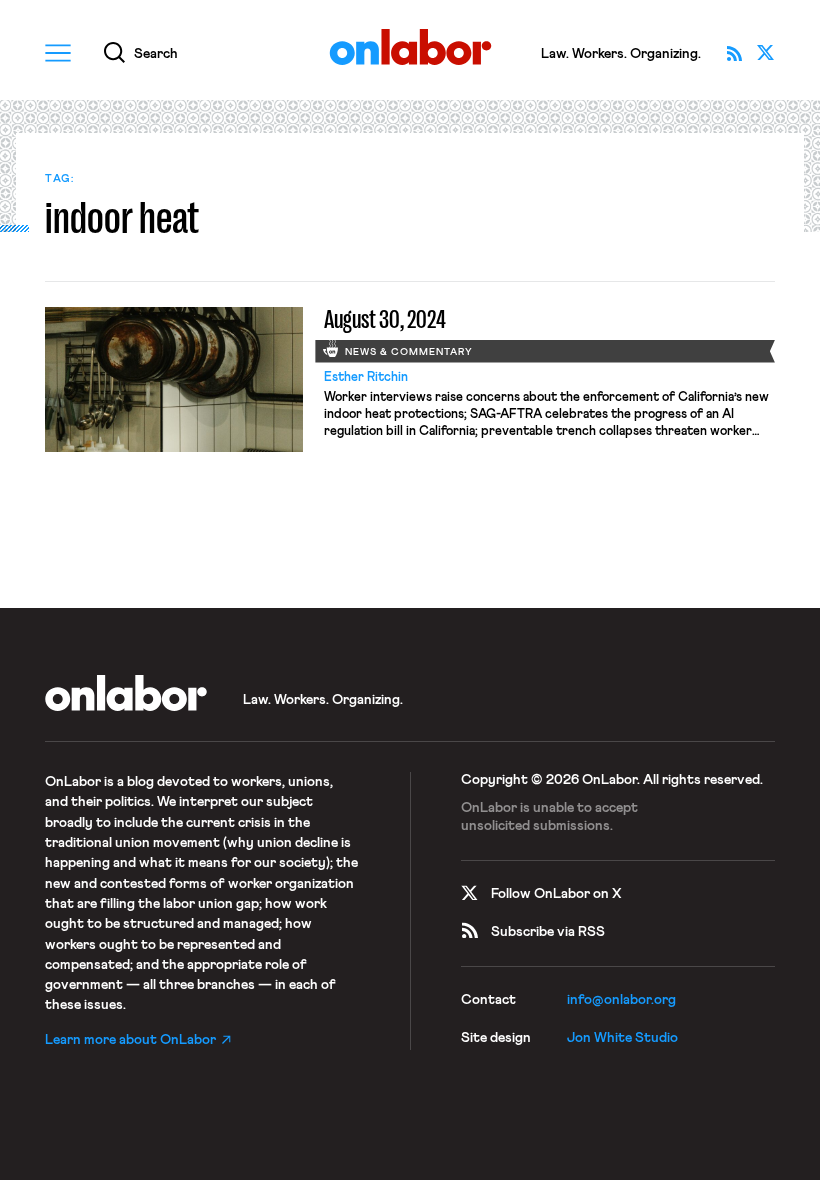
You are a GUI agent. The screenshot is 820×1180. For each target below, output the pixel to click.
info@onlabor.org (621, 1000)
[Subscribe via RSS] (734, 53)
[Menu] (58, 53)
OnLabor (410, 47)
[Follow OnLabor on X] (766, 53)
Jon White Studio (622, 1038)
